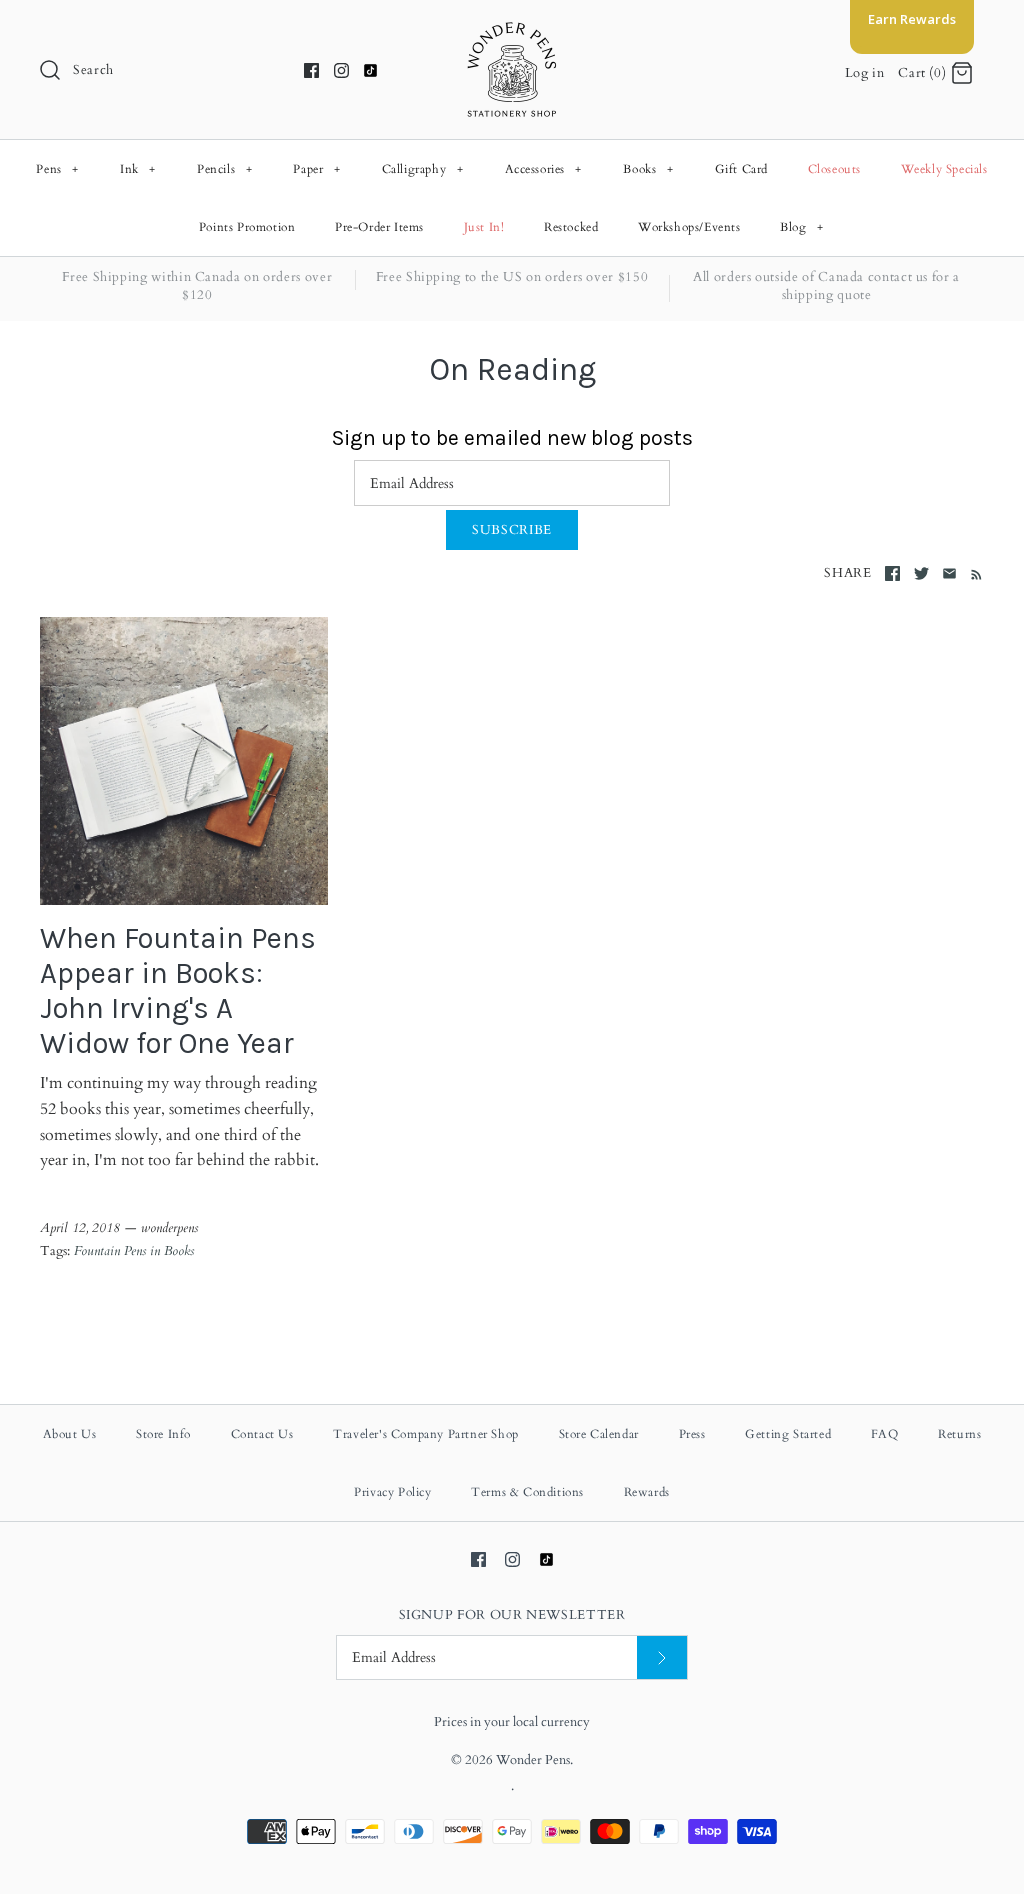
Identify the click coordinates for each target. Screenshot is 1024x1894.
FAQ (885, 1434)
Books (648, 169)
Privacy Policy (392, 1492)
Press (692, 1434)
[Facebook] (311, 70)
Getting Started (788, 1434)
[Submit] (662, 1657)
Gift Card (741, 169)
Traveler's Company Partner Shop (426, 1434)
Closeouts (834, 169)
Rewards (647, 1492)
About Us (70, 1434)
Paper (316, 169)
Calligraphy (423, 169)
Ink (138, 169)
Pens (57, 169)
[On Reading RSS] (972, 574)
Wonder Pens (533, 1760)
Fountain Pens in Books (134, 1251)
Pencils (224, 169)
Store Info (163, 1434)
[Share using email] (949, 573)
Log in (865, 73)
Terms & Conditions (527, 1492)
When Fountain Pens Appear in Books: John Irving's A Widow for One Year (178, 991)
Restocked (571, 227)
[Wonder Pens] (512, 32)
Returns (959, 1434)
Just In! (484, 227)
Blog (801, 227)
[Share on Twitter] (921, 573)
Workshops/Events (689, 227)
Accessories (544, 169)
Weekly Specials (944, 169)
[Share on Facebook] (892, 573)
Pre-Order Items (379, 227)
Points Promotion (247, 227)
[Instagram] (341, 70)
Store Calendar (599, 1434)
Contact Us (262, 1434)
